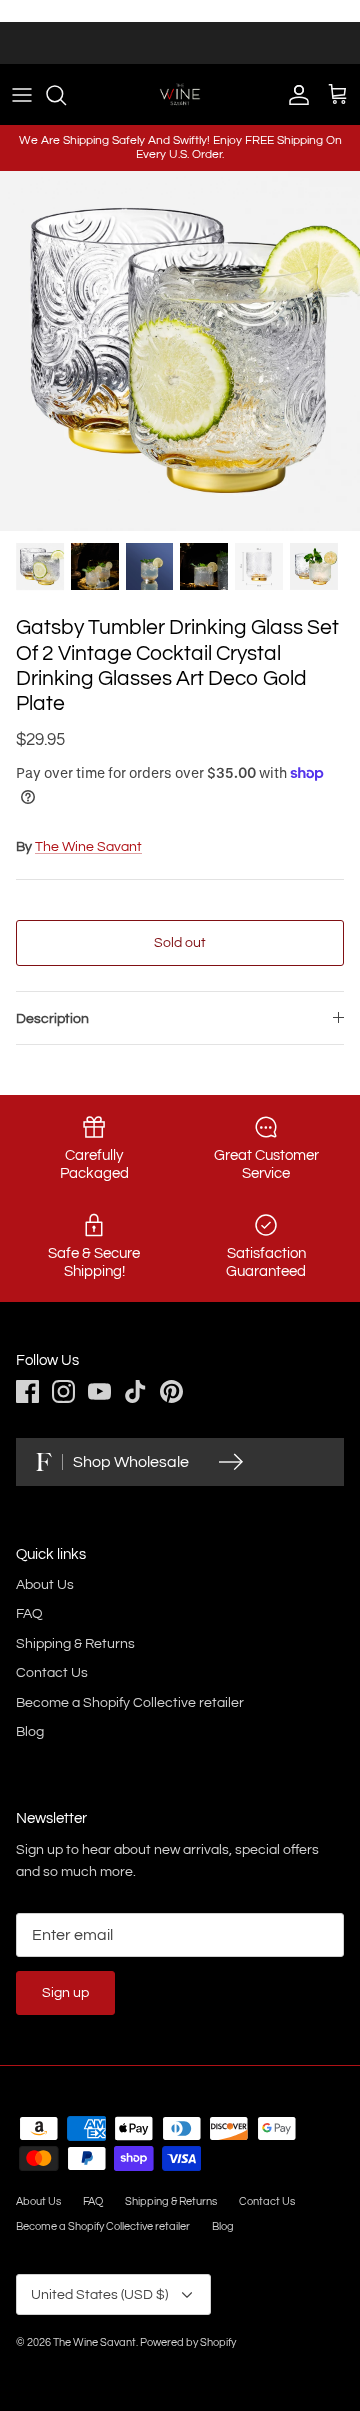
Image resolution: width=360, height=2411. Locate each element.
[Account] (294, 95)
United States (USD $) (99, 2295)
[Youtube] (99, 1391)
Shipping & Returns (75, 1644)
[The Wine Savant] (180, 94)
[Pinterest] (171, 1391)
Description (52, 1019)
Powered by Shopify (188, 2342)
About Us (45, 1585)
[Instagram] (63, 1391)
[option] (180, 351)
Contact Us (52, 1673)
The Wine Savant (88, 847)
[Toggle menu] (22, 95)
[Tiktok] (135, 1391)
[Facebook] (27, 1391)
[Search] (66, 95)
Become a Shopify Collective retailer (130, 1703)
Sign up (65, 1993)
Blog (30, 1732)
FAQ (29, 1614)
